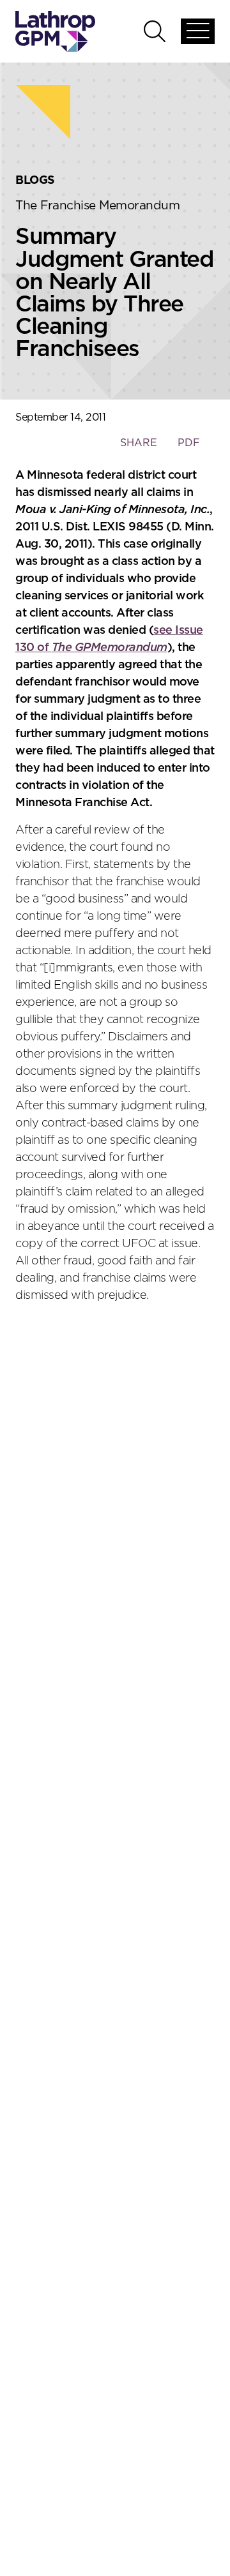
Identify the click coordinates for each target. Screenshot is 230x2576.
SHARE (138, 449)
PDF (189, 443)
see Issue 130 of (109, 639)
